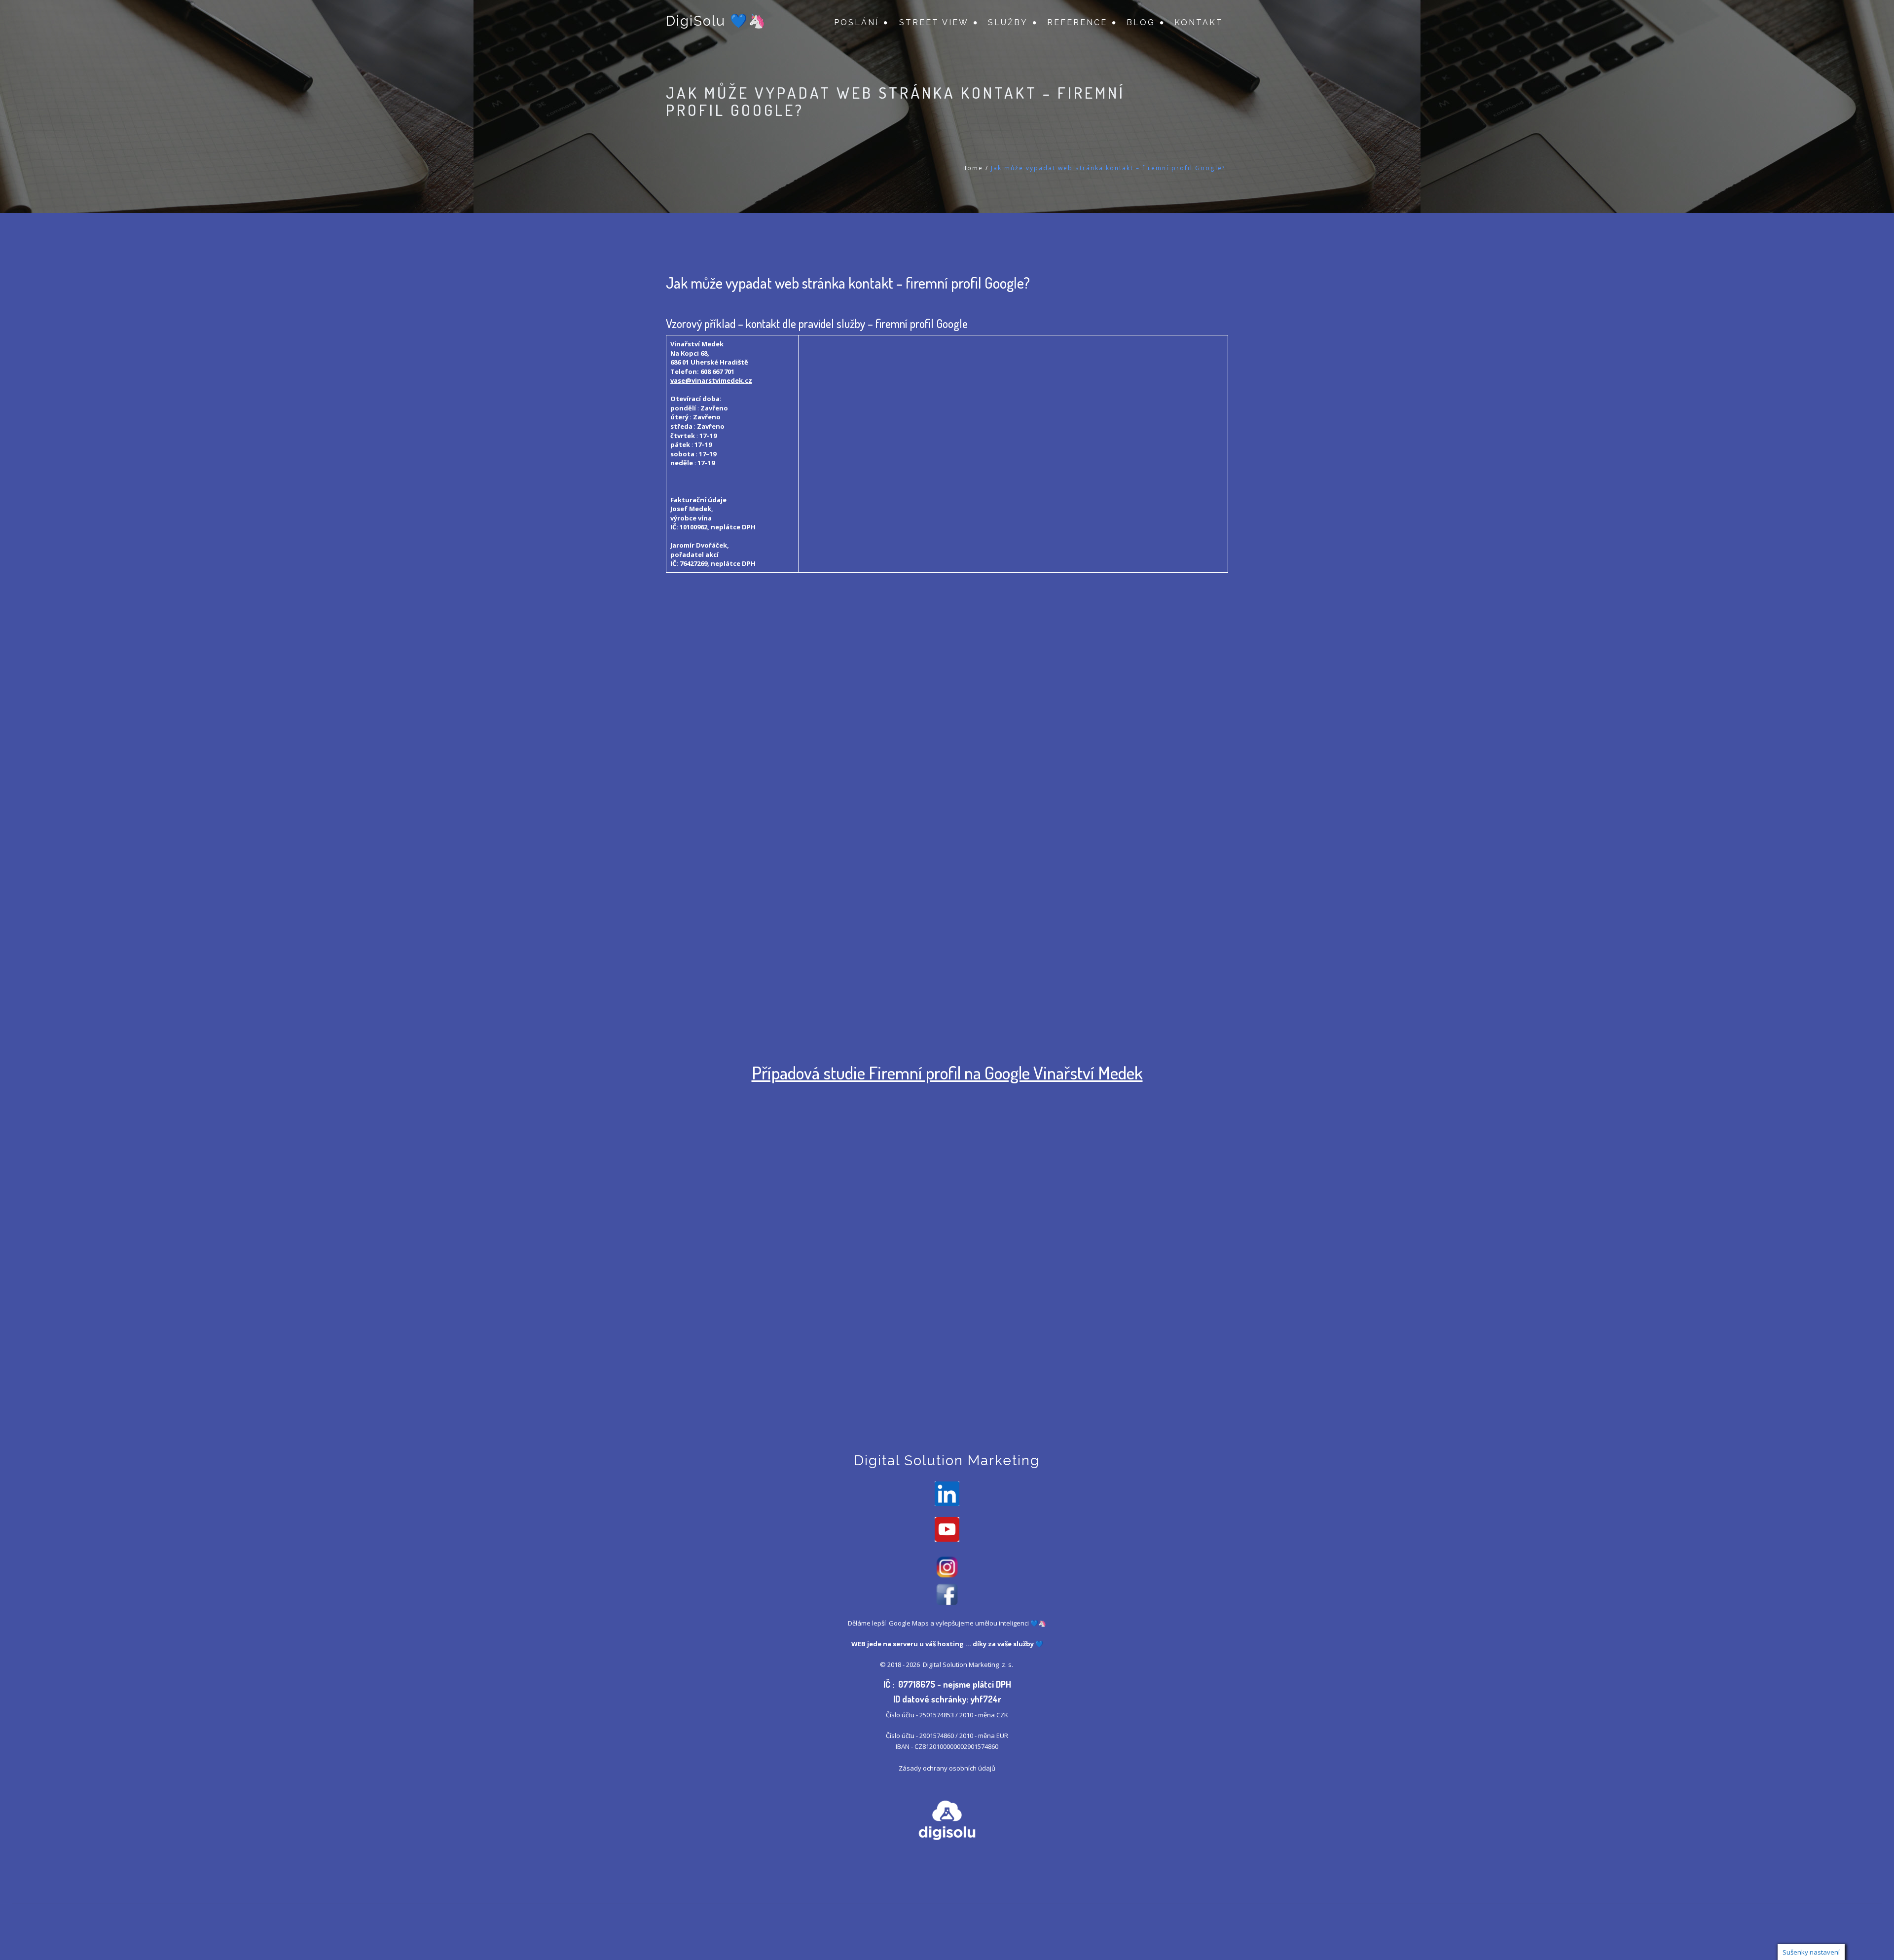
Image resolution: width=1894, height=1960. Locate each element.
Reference (1077, 22)
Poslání (856, 22)
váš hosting (945, 1644)
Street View (934, 22)
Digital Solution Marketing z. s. (969, 1664)
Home (973, 168)
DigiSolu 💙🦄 (716, 21)
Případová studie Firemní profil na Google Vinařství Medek (947, 1072)
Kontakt (1199, 22)
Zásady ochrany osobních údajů (947, 1768)
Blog (1141, 22)
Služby (1008, 22)
